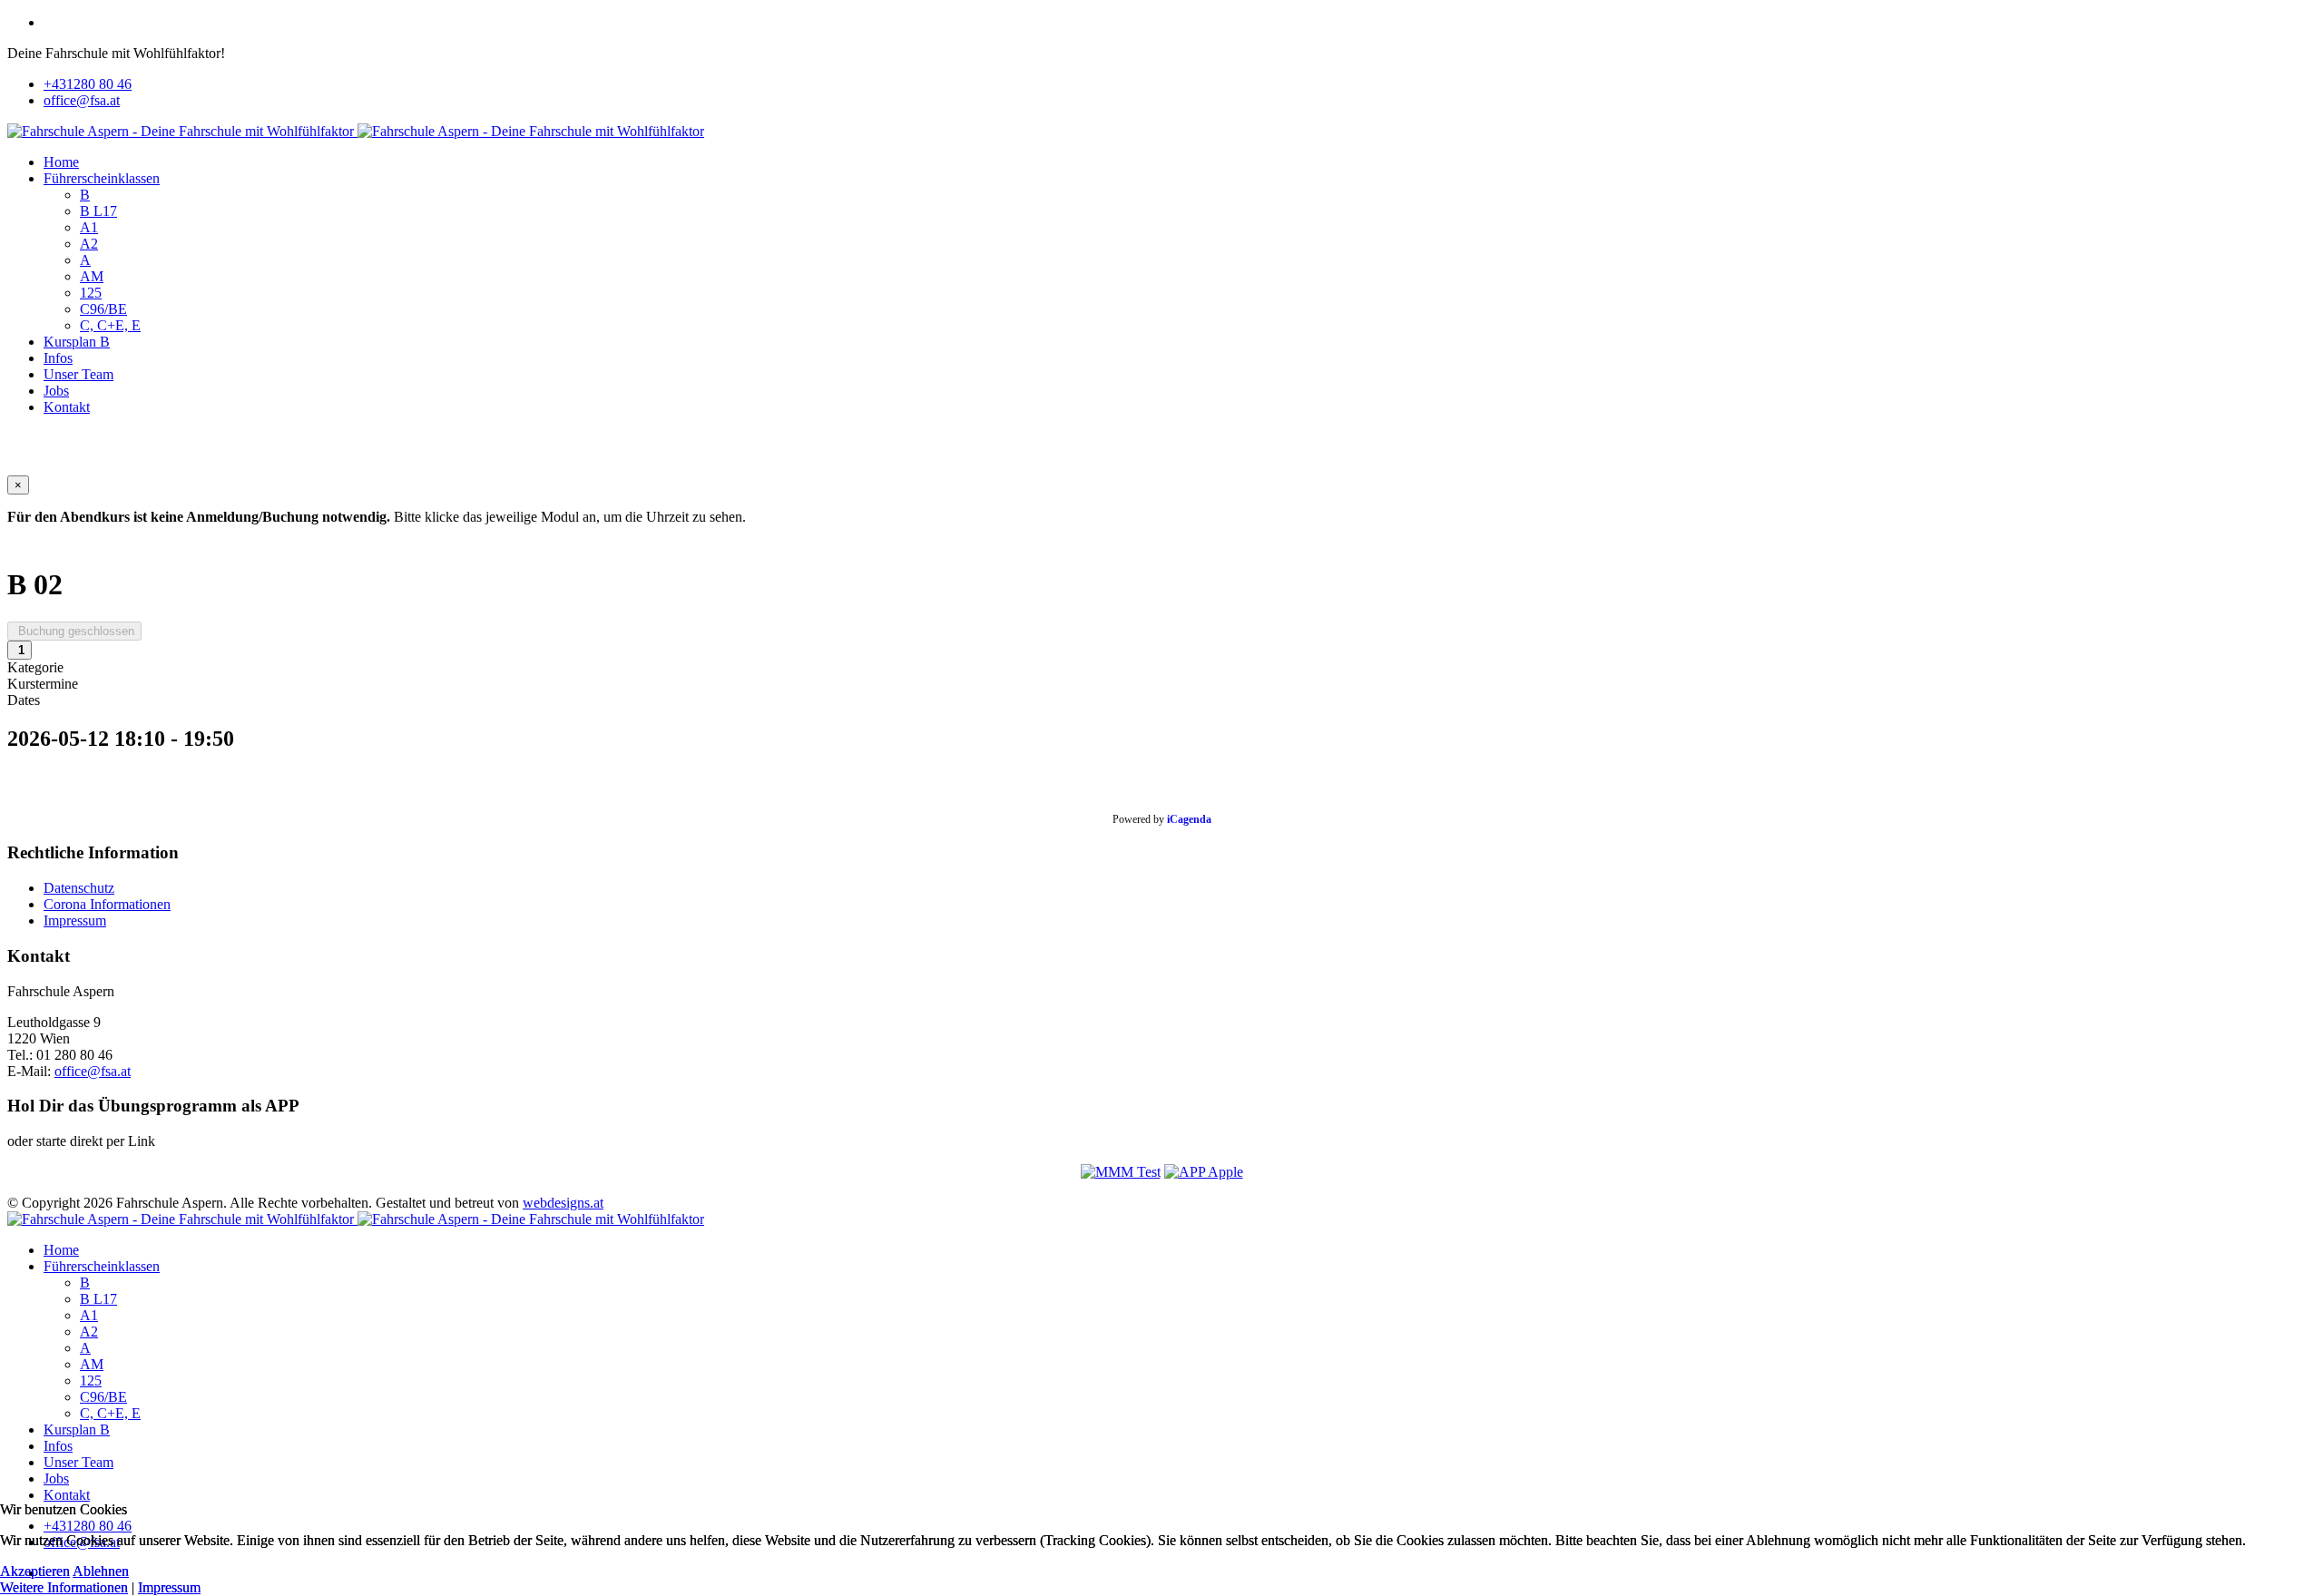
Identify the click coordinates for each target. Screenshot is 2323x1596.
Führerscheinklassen (102, 178)
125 (91, 293)
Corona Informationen (107, 904)
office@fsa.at (82, 100)
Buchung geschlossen (74, 631)
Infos (58, 358)
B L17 (98, 211)
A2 (89, 244)
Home (61, 162)
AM (92, 276)
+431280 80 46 (88, 84)
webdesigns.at (563, 1203)
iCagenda (1189, 819)
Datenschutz (79, 888)
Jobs (56, 391)
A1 (89, 227)
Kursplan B (77, 342)
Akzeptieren (35, 1571)
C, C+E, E (110, 325)
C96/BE (103, 309)
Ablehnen (101, 1571)
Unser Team (78, 374)
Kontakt (67, 407)
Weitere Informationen (64, 1587)
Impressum (75, 920)
